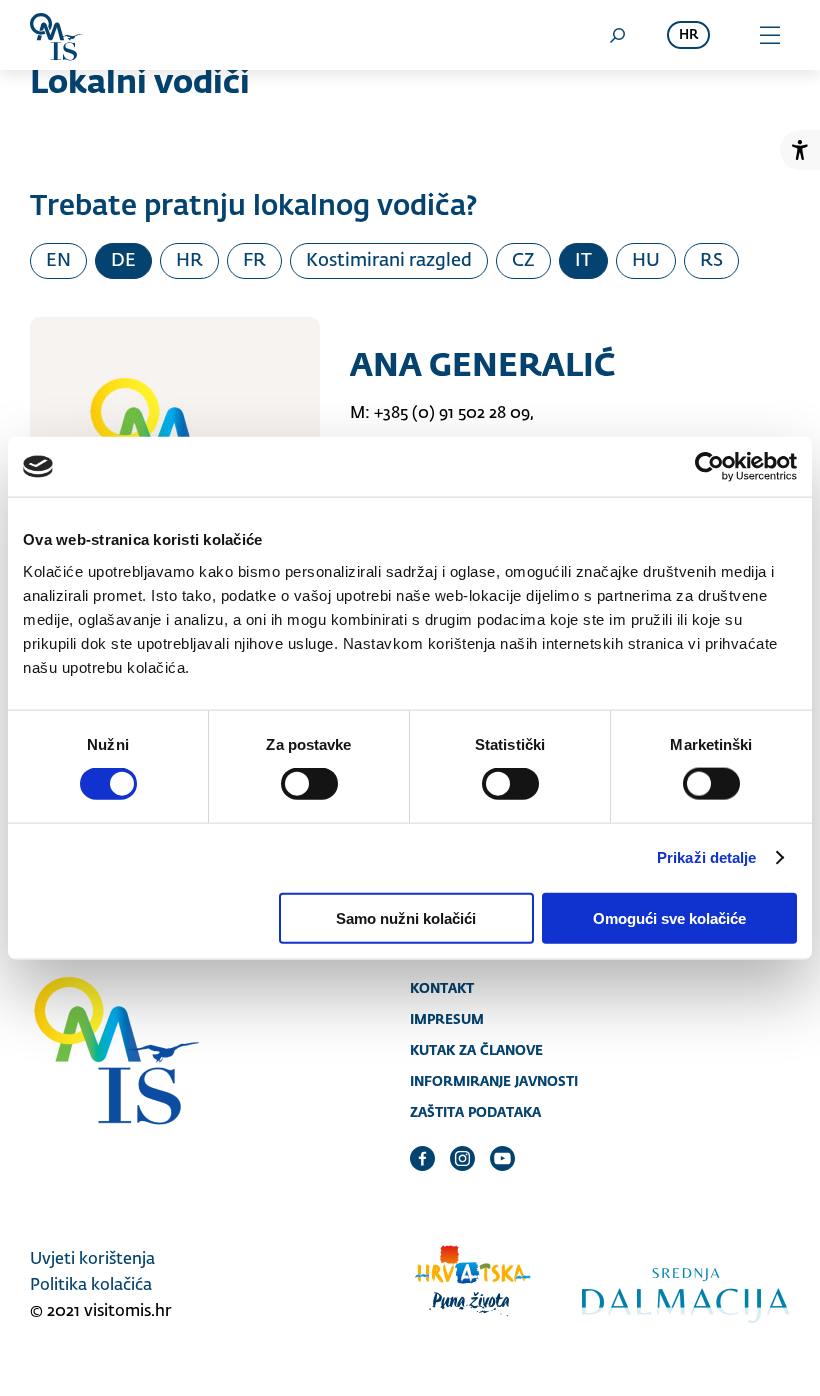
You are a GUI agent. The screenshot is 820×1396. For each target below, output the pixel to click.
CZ (523, 261)
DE (123, 261)
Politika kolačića (91, 1286)
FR (254, 261)
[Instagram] (462, 1158)
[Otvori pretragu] (617, 35)
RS (711, 261)
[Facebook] (422, 1158)
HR (189, 261)
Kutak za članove (476, 1050)
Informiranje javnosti (494, 1081)
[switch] (309, 784)
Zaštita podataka (475, 1112)
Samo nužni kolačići (406, 917)
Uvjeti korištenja (92, 1260)
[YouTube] (502, 1158)
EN (58, 261)
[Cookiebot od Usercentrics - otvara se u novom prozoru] (709, 467)
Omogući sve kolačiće (669, 917)
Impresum (447, 1019)
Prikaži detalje (707, 857)
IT (583, 261)
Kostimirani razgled (389, 261)
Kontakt (442, 988)
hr (688, 35)
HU (646, 261)
